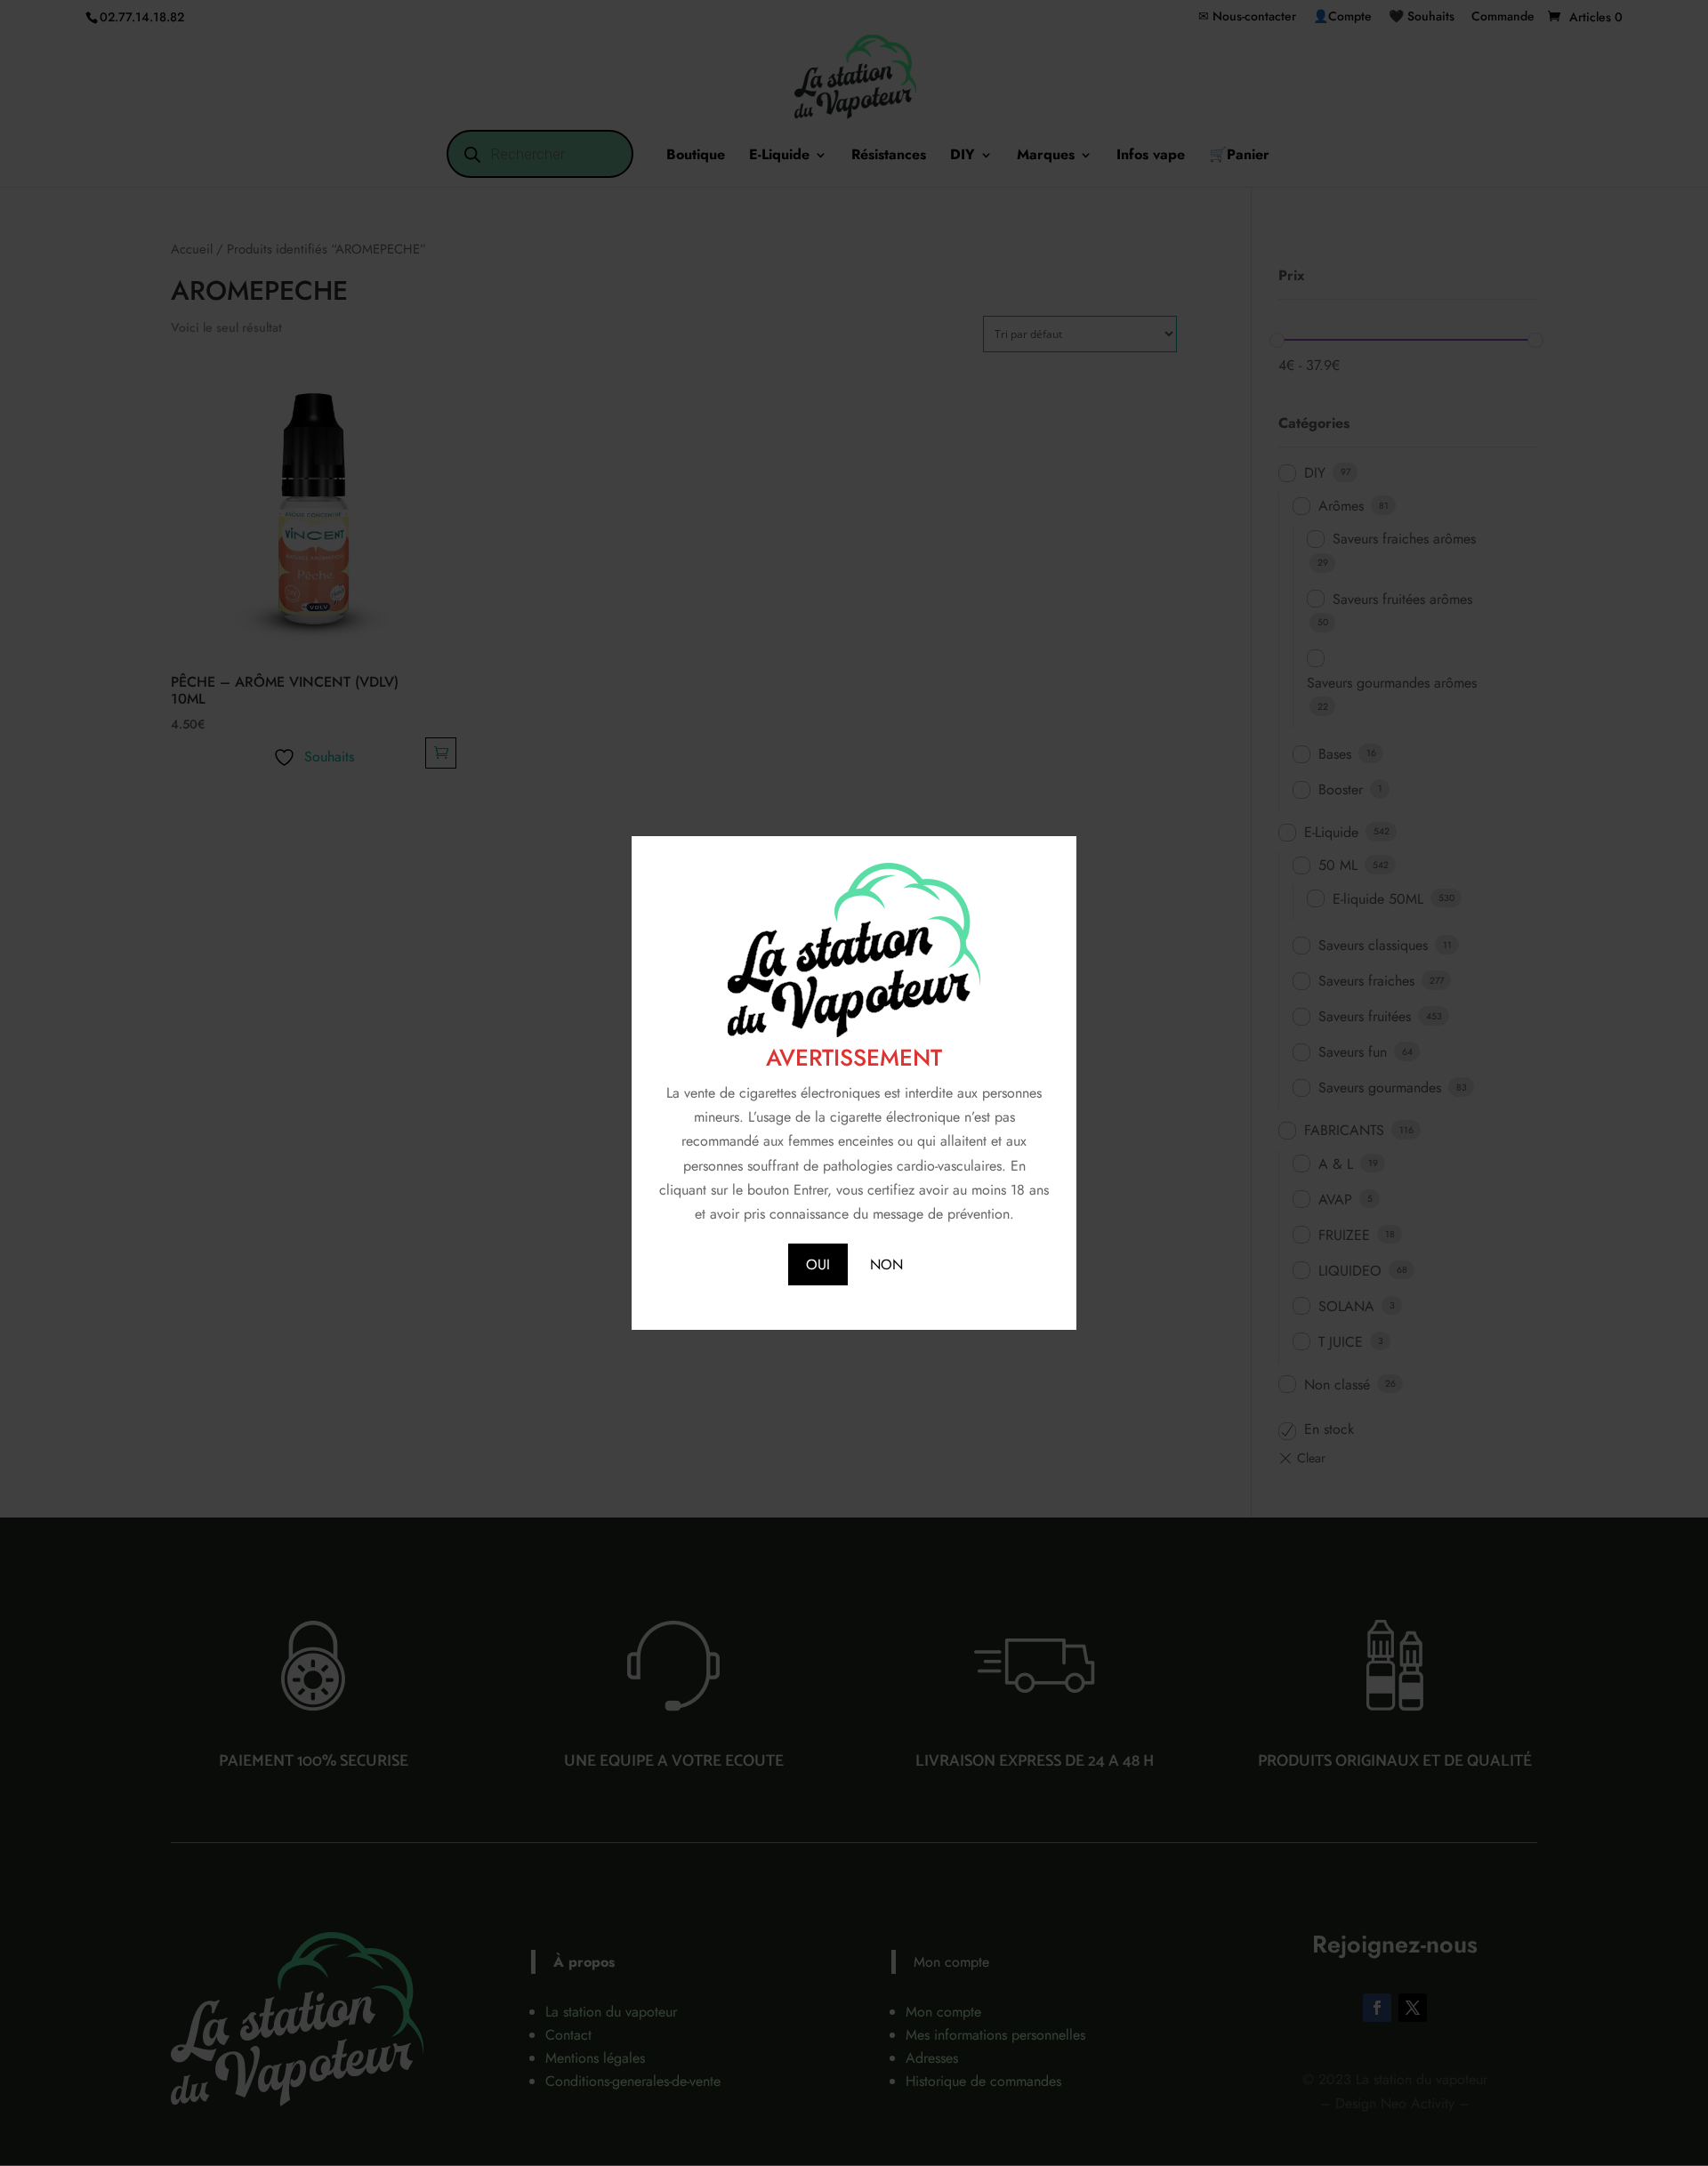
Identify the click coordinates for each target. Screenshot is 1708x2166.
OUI (818, 1264)
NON (886, 1264)
